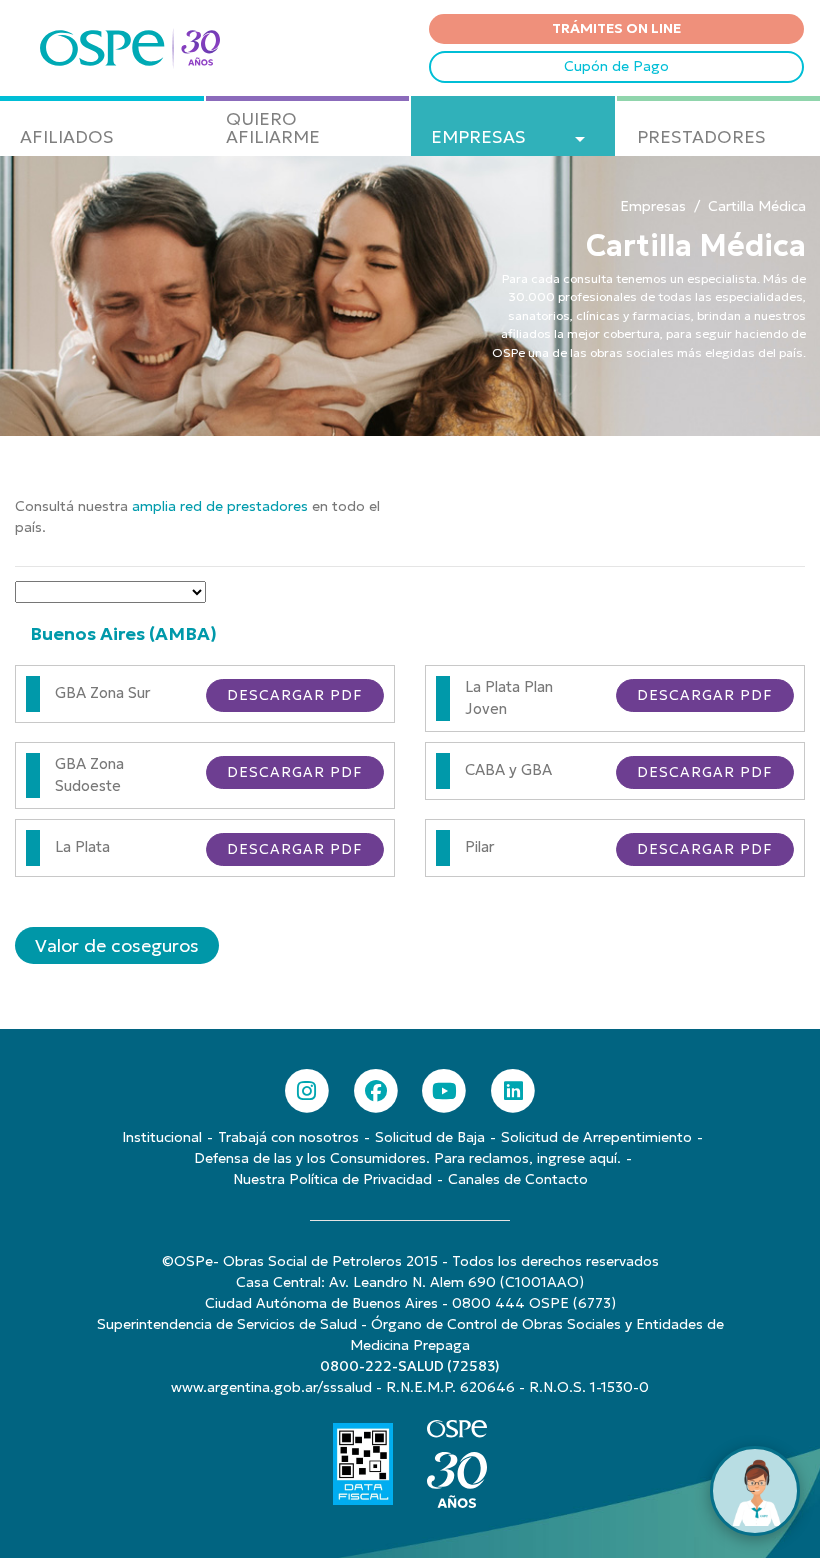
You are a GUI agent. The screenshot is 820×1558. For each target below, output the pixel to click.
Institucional (162, 1137)
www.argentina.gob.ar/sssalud (271, 1387)
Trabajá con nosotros (288, 1137)
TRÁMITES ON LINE (616, 28)
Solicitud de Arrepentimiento (596, 1137)
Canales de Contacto (518, 1179)
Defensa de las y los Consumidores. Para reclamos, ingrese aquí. (407, 1158)
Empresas (653, 206)
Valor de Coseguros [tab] (117, 945)
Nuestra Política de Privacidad (332, 1179)
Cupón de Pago (616, 66)
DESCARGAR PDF (295, 695)
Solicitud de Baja (430, 1137)
